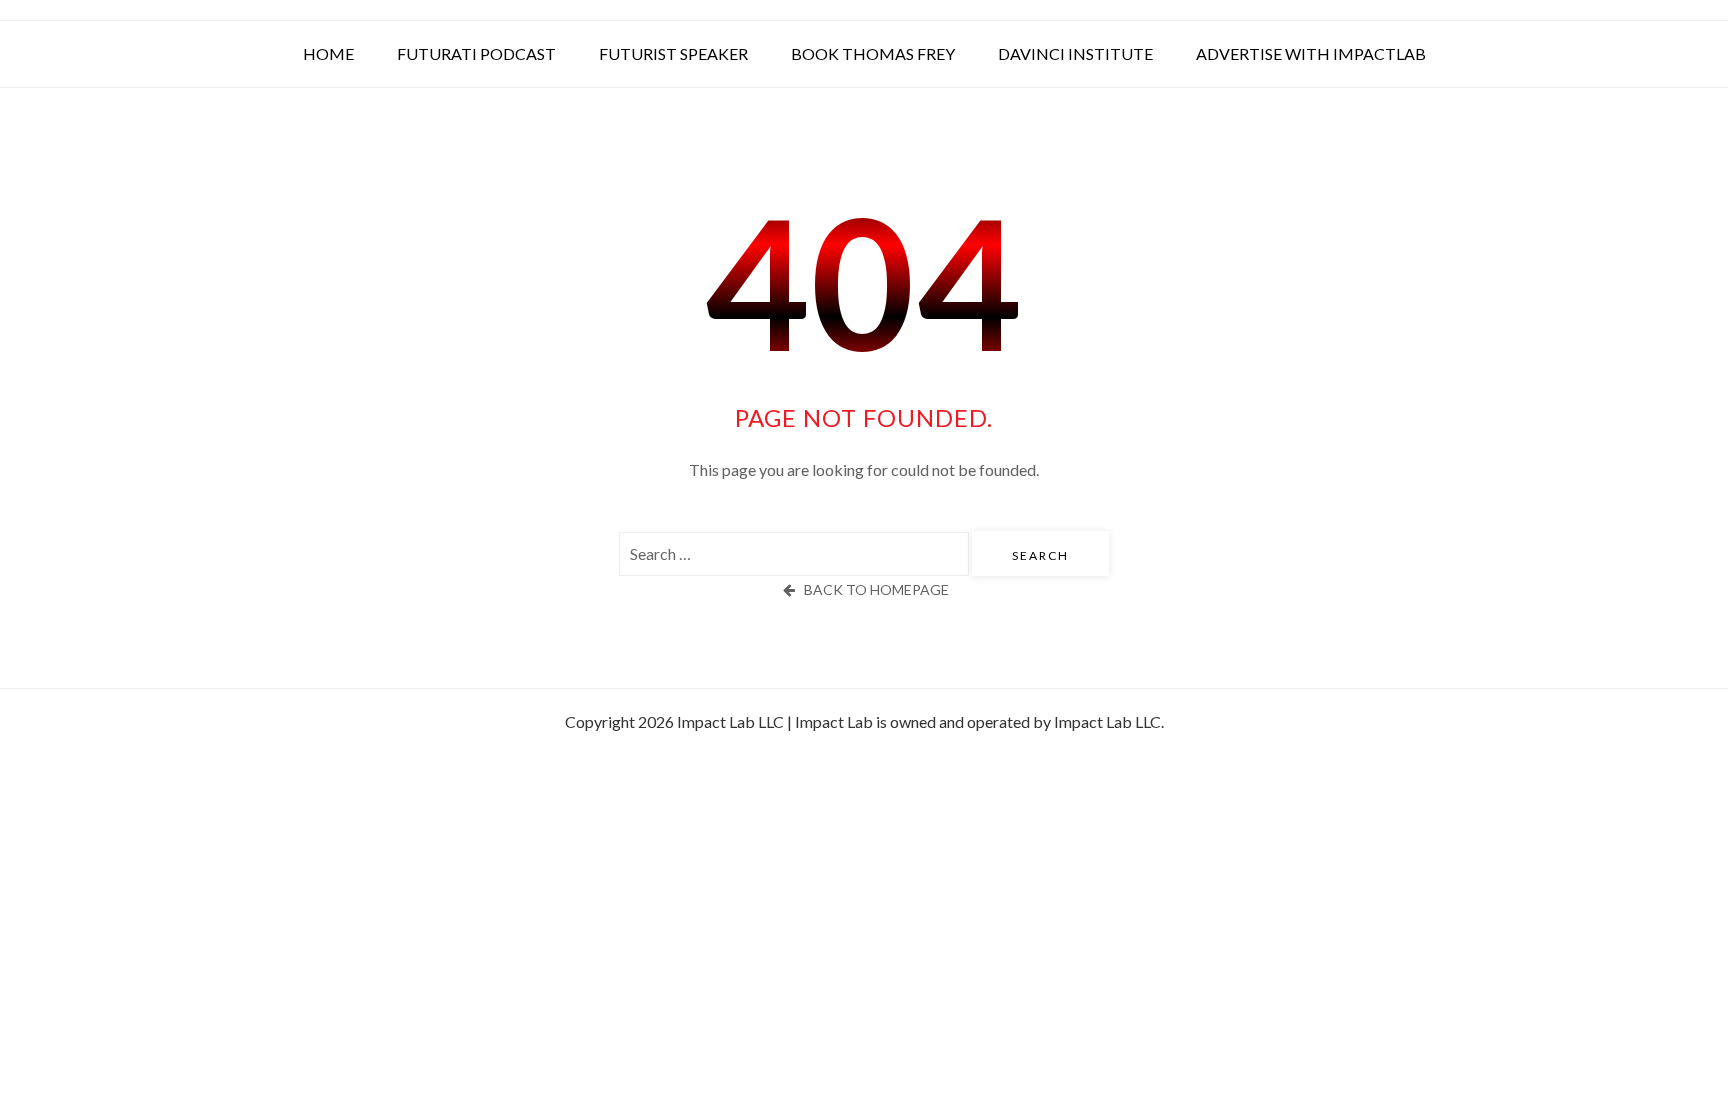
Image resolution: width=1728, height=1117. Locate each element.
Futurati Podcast (476, 53)
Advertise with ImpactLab (1311, 53)
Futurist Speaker (673, 53)
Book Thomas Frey (873, 53)
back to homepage (876, 589)
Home (328, 53)
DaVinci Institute (1075, 53)
